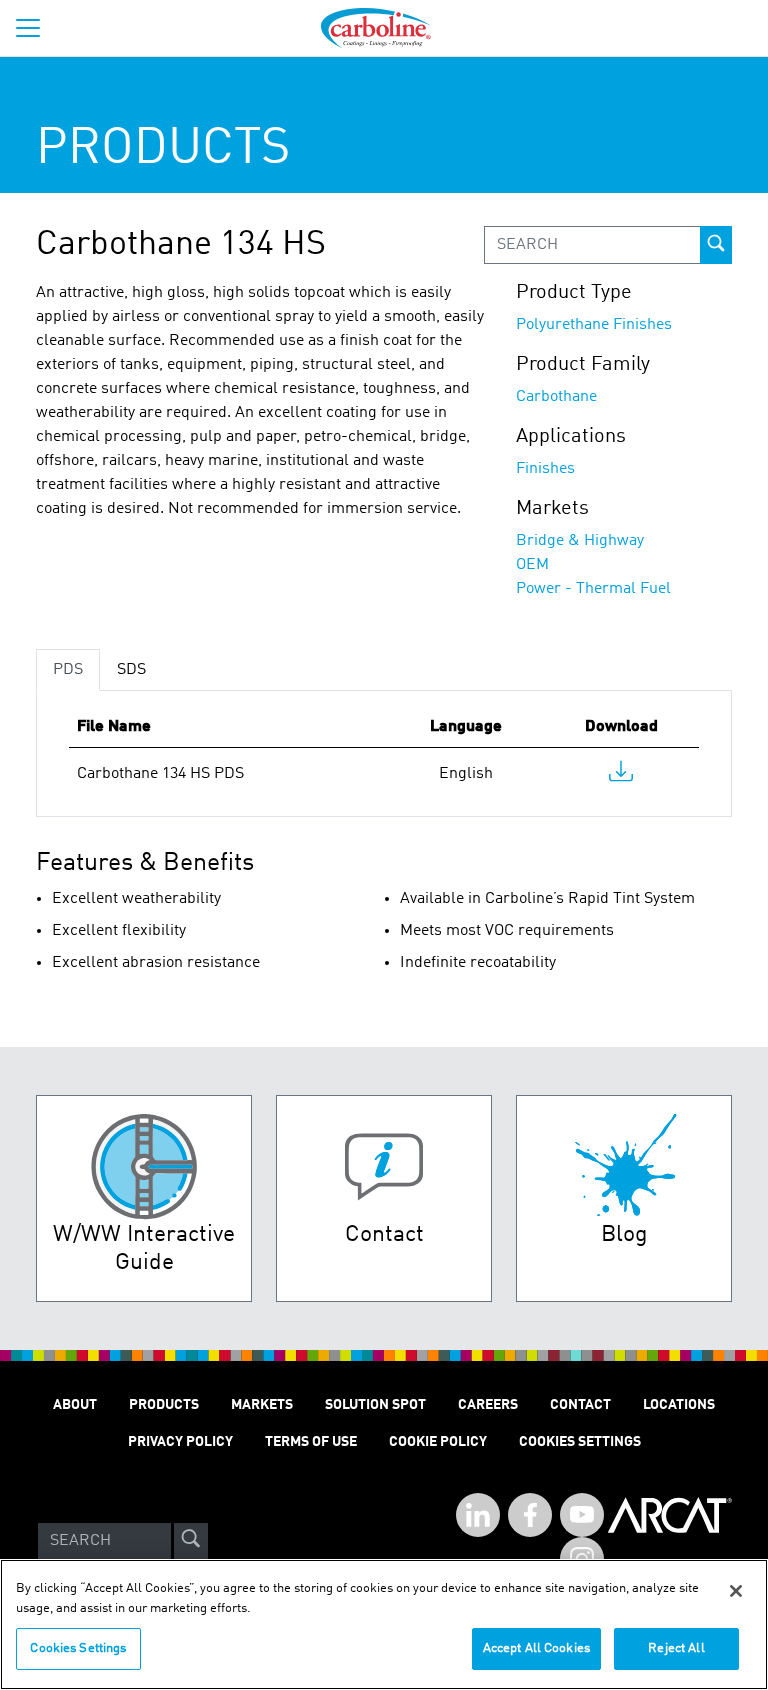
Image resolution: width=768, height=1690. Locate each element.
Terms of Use (311, 1442)
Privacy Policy (180, 1442)
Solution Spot (375, 1405)
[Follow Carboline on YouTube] (582, 1515)
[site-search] (191, 1541)
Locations (679, 1405)
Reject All (676, 1648)
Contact (580, 1405)
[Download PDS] (621, 776)
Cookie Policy (438, 1442)
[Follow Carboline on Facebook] (530, 1515)
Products (164, 1405)
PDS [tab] (68, 670)
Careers (488, 1405)
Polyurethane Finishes (594, 325)
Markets (262, 1405)
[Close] (736, 1591)
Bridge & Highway (580, 541)
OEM (532, 565)
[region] (384, 1624)
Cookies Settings (78, 1648)
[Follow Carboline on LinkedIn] (478, 1515)
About (75, 1405)
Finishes (545, 469)
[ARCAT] (670, 1541)
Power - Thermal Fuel (593, 589)
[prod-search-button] (716, 245)
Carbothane (556, 397)
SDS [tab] (131, 670)
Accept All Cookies (536, 1648)
